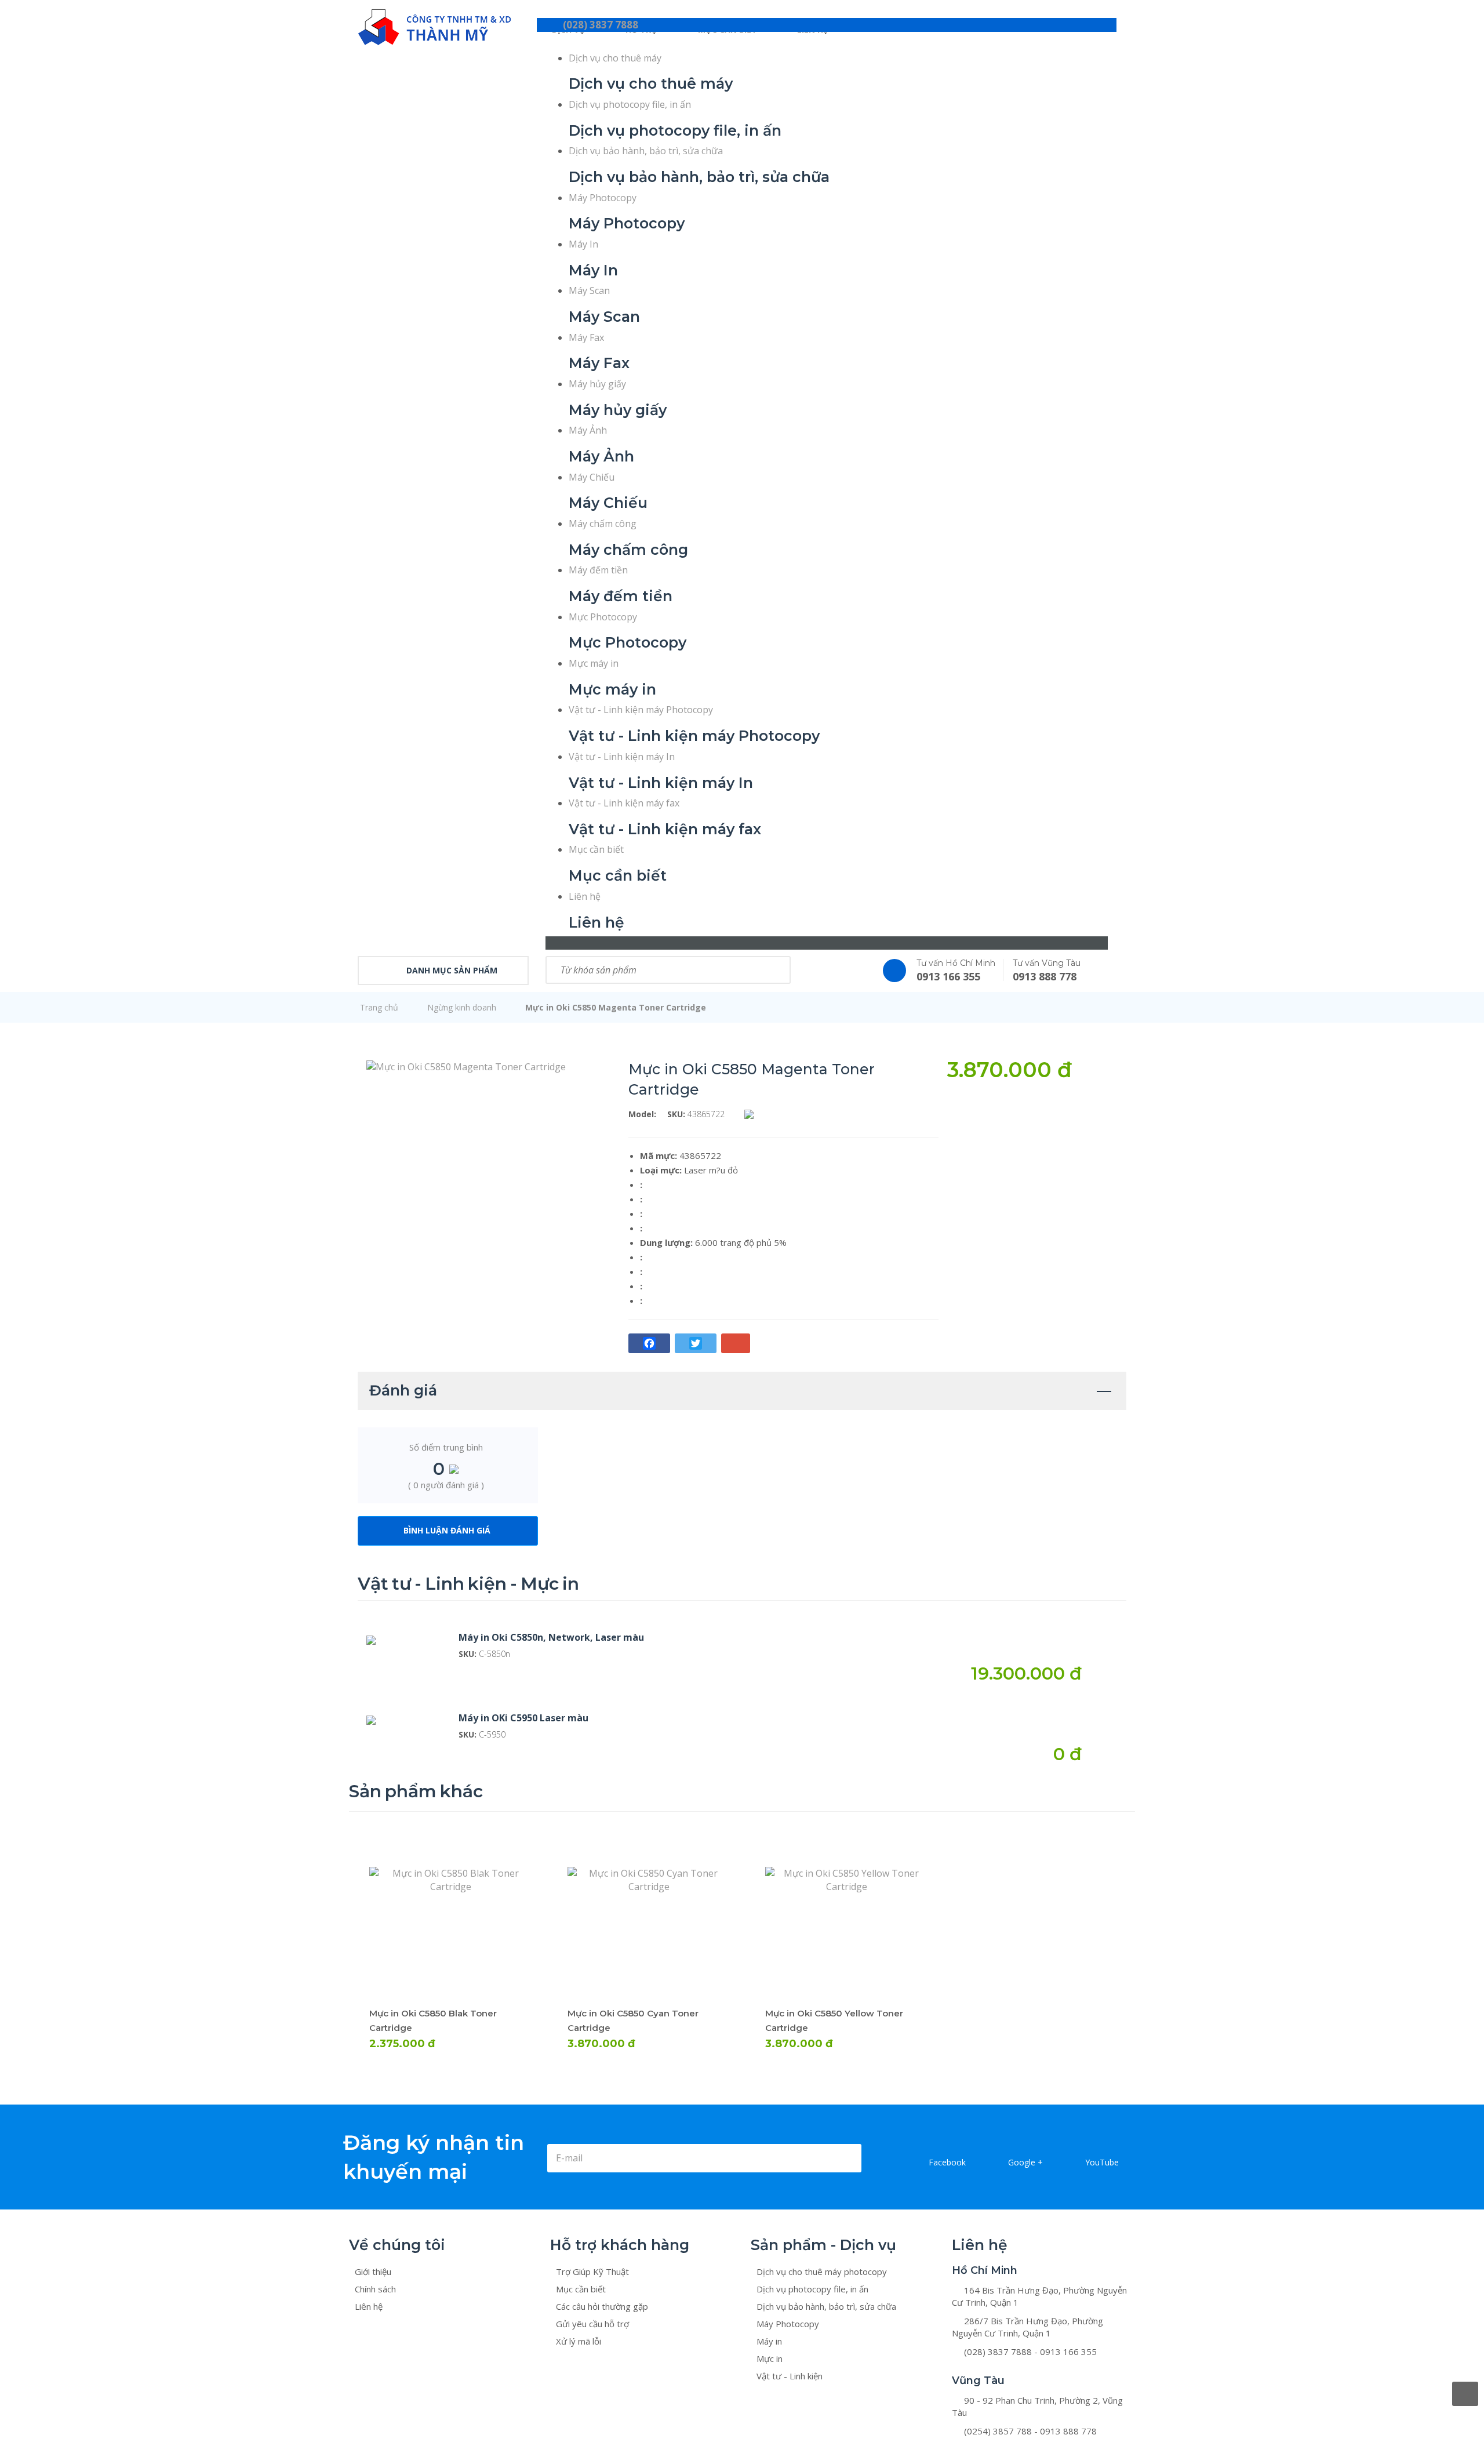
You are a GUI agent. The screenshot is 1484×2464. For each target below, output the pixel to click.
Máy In (583, 244)
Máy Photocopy (603, 198)
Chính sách (375, 2289)
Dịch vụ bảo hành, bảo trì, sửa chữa (646, 151)
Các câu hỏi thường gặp (602, 2306)
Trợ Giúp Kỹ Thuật (592, 2272)
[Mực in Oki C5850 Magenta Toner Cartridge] (466, 1066)
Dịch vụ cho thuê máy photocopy (822, 2272)
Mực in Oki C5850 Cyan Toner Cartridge (637, 1877)
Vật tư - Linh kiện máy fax (624, 803)
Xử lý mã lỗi (579, 2341)
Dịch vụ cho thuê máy (615, 58)
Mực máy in (594, 663)
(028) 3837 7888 (601, 25)
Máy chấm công (603, 524)
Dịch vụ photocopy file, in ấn (630, 104)
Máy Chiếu (592, 477)
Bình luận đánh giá (447, 1530)
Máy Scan (589, 290)
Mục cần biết (596, 849)
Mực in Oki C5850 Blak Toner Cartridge (437, 1877)
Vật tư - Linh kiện (790, 2376)
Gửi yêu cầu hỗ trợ (592, 2324)
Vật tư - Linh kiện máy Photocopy (641, 710)
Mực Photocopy (603, 617)
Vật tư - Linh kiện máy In (622, 757)
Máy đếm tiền (598, 570)
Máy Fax (586, 337)
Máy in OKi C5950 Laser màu (523, 1718)
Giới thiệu (373, 2272)
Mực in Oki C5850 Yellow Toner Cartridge (838, 1877)
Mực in (770, 2358)
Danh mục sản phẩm (452, 970)
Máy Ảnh (588, 430)
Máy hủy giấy (597, 384)
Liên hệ (585, 896)
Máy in (769, 2341)
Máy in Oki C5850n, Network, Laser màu (551, 1637)
